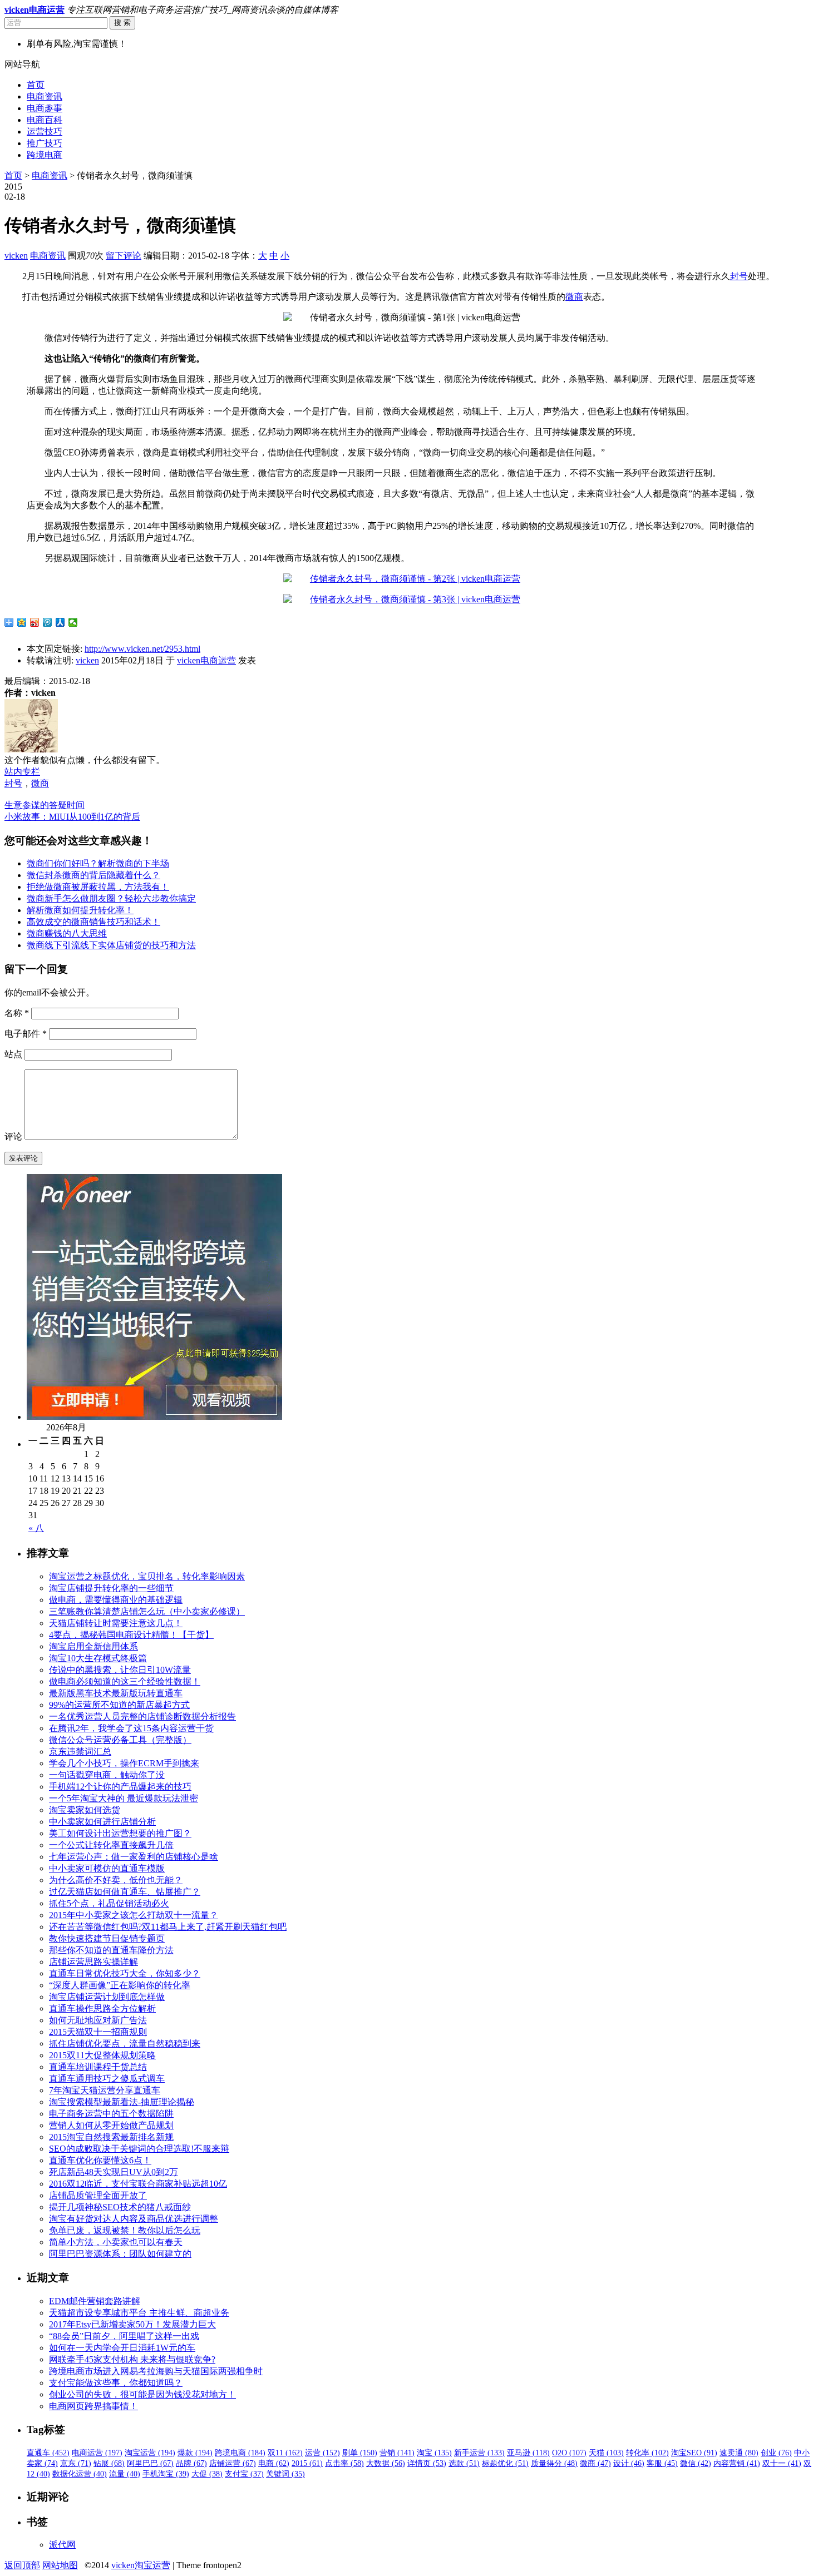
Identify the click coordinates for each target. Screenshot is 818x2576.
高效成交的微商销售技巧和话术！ (93, 922)
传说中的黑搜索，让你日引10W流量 (120, 1670)
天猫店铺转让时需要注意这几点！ (116, 1623)
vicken (16, 256)
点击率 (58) (344, 2463)
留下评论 (124, 256)
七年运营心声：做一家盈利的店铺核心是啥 (134, 1857)
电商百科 (45, 120)
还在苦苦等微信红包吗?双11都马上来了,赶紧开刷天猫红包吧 (168, 1927)
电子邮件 (26, 1034)
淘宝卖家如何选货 (85, 1810)
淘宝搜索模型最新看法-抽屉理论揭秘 (122, 2102)
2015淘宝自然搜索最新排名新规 (111, 2137)
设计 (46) (629, 2463)
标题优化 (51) (505, 2463)
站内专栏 (22, 772)
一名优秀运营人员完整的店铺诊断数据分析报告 (142, 1716)
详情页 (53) (427, 2463)
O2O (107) (569, 2453)
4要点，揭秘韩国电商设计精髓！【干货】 (131, 1635)
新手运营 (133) (479, 2453)
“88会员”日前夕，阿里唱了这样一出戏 (124, 2336)
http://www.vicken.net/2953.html (142, 649)
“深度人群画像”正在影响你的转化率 (120, 1985)
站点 (13, 1054)
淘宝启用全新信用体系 (93, 1646)
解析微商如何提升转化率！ (80, 910)
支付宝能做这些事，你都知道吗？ (116, 2383)
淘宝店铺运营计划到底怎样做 (107, 1997)
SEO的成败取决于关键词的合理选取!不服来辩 (139, 2149)
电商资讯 (45, 96)
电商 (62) (274, 2463)
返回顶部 (22, 2565)
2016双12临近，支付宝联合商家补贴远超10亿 (138, 2184)
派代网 (62, 2545)
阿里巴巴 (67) (150, 2463)
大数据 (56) (386, 2463)
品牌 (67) (191, 2463)
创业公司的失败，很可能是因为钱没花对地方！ (142, 2394)
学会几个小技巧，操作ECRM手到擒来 (124, 1763)
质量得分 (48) (554, 2463)
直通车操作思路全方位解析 (102, 2008)
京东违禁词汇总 (80, 1752)
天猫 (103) (606, 2453)
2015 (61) (307, 2463)
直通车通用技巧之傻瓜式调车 (107, 2079)
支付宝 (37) (244, 2474)
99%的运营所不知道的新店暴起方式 (119, 1705)
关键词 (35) (285, 2474)
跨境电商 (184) (240, 2453)
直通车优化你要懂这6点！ (100, 2160)
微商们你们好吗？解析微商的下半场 (98, 863)
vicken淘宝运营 (141, 2565)
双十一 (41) (782, 2463)
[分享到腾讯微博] (48, 622)
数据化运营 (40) (80, 2474)
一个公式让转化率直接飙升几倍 (111, 1845)
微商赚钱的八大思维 (67, 933)
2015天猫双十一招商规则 (98, 2032)
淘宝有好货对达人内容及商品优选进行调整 (134, 2219)
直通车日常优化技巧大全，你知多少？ (125, 1973)
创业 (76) (776, 2453)
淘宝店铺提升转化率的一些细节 (111, 1588)
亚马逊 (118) (528, 2453)
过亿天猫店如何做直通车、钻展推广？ (125, 1892)
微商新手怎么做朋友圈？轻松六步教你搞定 (111, 898)
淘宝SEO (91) (694, 2453)
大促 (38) (207, 2474)
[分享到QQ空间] (22, 622)
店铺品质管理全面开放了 (98, 2195)
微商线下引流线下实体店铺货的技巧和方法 (111, 945)
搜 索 (122, 23)
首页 (36, 85)
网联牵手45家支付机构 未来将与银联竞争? (132, 2359)
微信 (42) (696, 2463)
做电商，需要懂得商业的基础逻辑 (116, 1600)
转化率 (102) (647, 2453)
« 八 (36, 1528)
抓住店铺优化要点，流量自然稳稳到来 (125, 2044)
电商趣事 (45, 108)
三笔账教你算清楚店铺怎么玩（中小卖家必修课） (147, 1611)
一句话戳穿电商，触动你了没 (107, 1775)
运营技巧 (45, 132)
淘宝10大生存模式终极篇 (98, 1658)
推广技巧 (45, 143)
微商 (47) (595, 2463)
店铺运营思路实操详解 (93, 1962)
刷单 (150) (360, 2453)
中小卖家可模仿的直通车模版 (107, 1868)
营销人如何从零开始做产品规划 (111, 2125)
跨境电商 (45, 155)
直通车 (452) (48, 2453)
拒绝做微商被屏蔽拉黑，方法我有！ (98, 887)
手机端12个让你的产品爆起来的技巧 (120, 1787)
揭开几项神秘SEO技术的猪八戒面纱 (120, 2207)
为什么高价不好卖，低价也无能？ (116, 1880)
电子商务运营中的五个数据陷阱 (111, 2114)
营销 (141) (397, 2453)
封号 (739, 276)
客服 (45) (662, 2463)
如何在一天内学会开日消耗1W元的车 (122, 2348)
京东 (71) (76, 2463)
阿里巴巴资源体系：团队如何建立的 (120, 2254)
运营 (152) (322, 2453)
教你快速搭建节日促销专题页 (107, 1938)
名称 (17, 1013)
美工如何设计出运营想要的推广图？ (120, 1833)
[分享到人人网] (60, 622)
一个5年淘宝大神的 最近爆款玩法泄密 (124, 1798)
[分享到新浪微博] (35, 622)
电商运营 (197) (97, 2453)
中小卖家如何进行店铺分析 (102, 1822)
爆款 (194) (195, 2453)
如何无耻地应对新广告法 (98, 2020)
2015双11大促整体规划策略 (102, 2055)
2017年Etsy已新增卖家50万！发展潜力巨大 (132, 2324)
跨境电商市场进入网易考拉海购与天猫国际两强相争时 (156, 2371)
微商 (574, 297)
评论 (13, 1136)
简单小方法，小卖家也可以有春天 (116, 2242)
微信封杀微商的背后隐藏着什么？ (93, 875)
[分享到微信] (73, 622)
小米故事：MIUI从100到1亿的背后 (72, 817)
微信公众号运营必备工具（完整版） (120, 1740)
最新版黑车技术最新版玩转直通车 (116, 1693)
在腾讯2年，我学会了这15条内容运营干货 (131, 1728)
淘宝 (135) (434, 2453)
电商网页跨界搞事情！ (93, 2406)
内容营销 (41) (737, 2463)
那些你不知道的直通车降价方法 (111, 1950)
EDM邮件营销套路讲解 (95, 2301)
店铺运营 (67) (233, 2463)
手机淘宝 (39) (166, 2474)
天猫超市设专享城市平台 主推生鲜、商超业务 (139, 2313)
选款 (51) (464, 2463)
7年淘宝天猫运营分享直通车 (105, 2090)
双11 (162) (285, 2453)
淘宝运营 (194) (150, 2453)
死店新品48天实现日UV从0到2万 (114, 2172)
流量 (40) (125, 2474)
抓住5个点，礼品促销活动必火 (109, 1903)
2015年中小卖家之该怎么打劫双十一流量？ (134, 1915)
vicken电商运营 (206, 660)
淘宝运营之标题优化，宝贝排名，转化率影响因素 (147, 1576)
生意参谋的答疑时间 (45, 805)
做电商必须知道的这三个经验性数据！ (125, 1681)
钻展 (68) (109, 2463)
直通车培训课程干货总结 (98, 2067)
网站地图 (60, 2565)
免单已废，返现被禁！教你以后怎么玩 (125, 2230)
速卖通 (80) (739, 2453)
